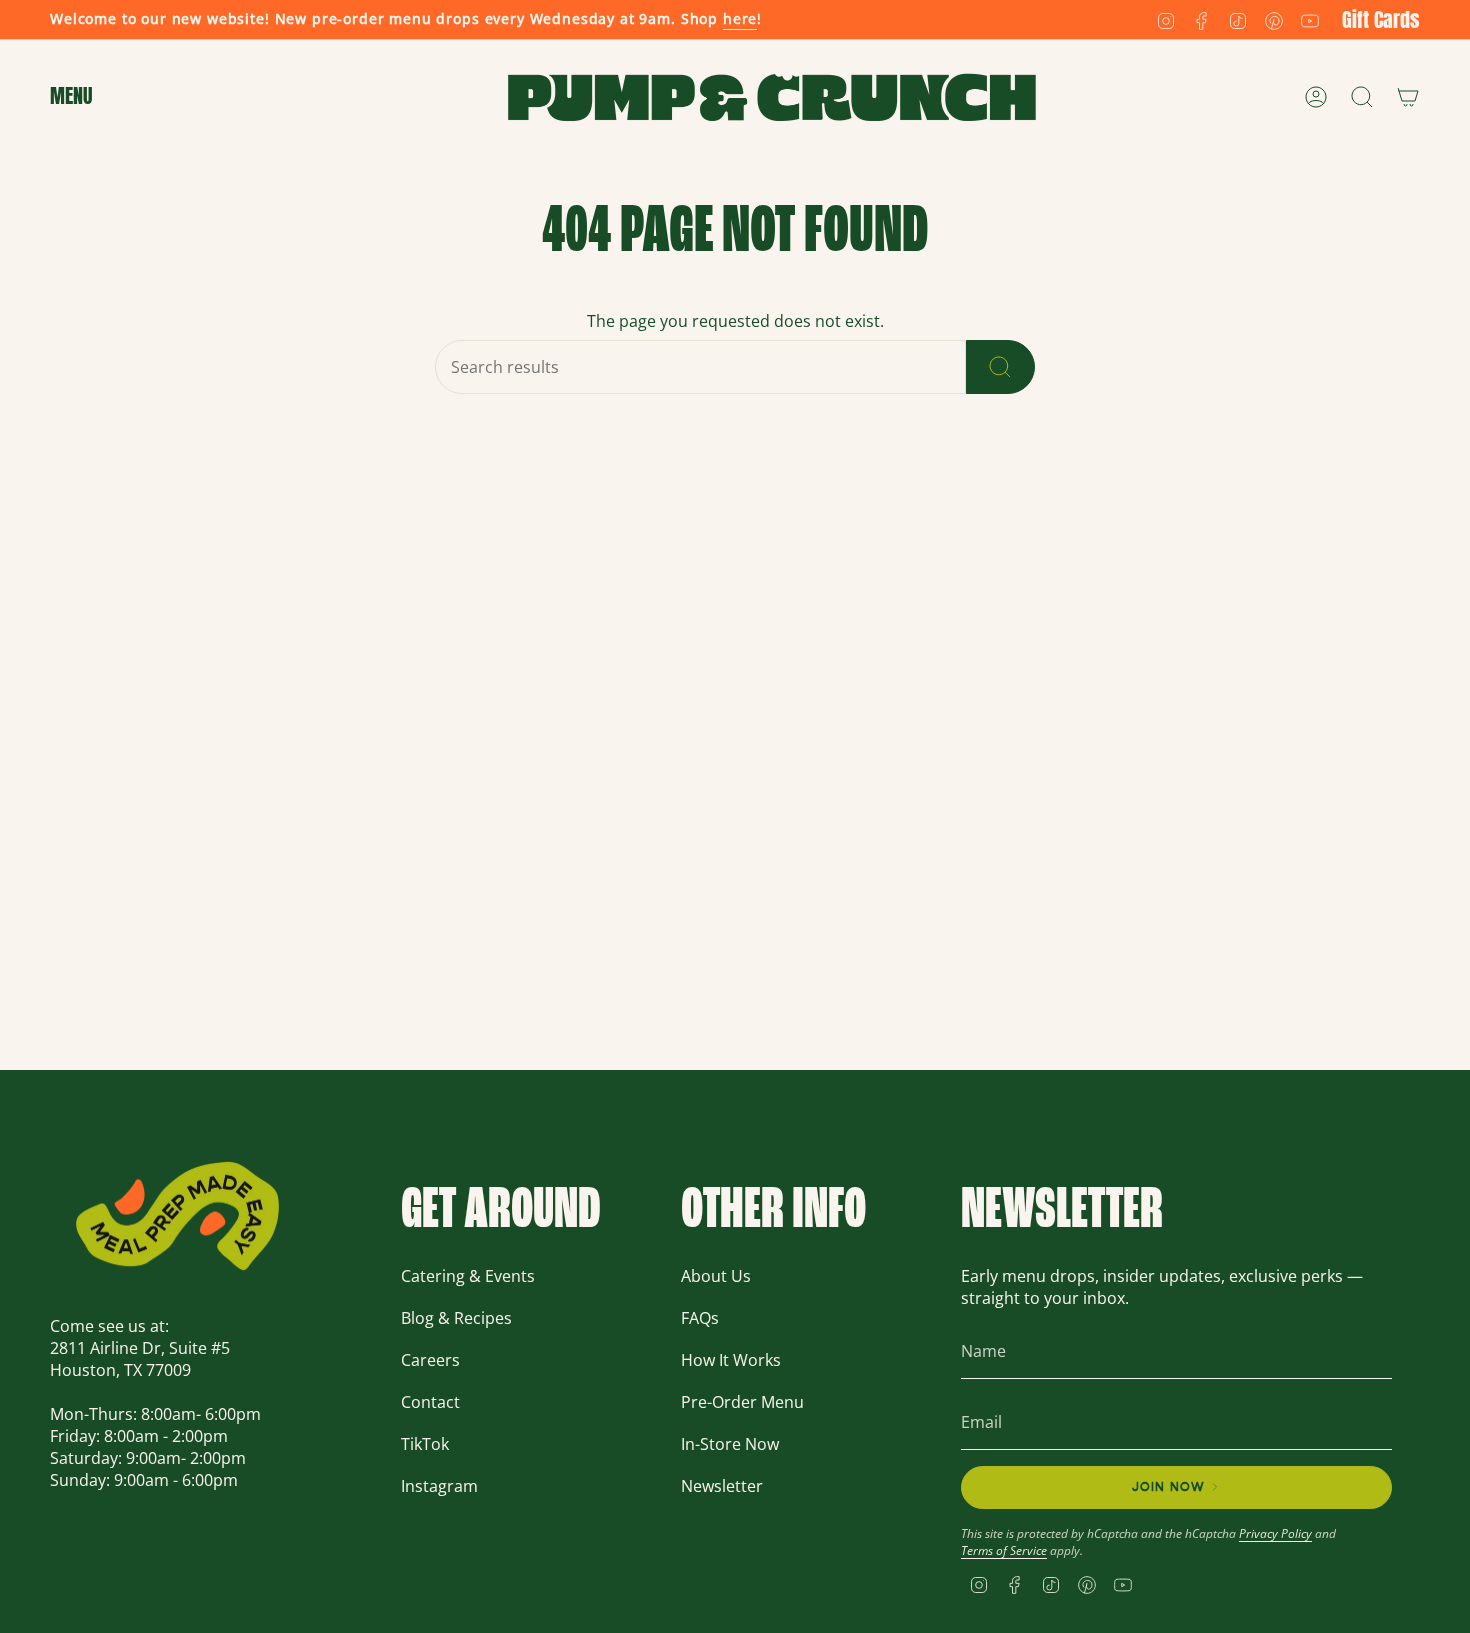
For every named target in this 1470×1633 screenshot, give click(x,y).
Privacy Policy (1275, 1533)
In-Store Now (730, 1444)
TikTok (425, 1444)
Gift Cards (1381, 19)
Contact (430, 1402)
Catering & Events (468, 1276)
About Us (716, 1276)
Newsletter (722, 1486)
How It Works (731, 1360)
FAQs (700, 1318)
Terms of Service (1004, 1550)
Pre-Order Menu (742, 1402)
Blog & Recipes (456, 1318)
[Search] (1000, 367)
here (740, 18)
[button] (71, 97)
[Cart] (1408, 97)
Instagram (439, 1486)
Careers (430, 1360)
